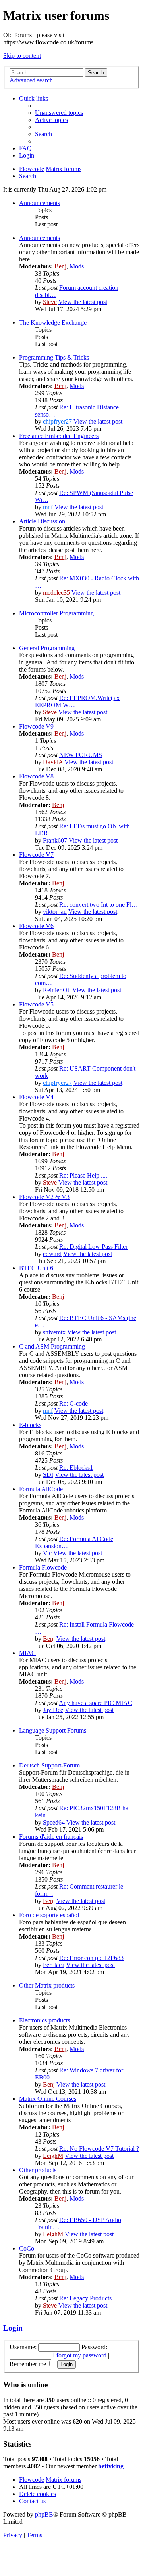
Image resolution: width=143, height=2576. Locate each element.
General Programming (47, 648)
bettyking (111, 2466)
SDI (48, 1475)
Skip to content (22, 56)
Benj (60, 266)
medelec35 (56, 593)
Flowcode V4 (36, 1097)
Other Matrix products (47, 1985)
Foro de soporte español (49, 1915)
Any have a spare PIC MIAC (96, 1703)
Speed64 (54, 1822)
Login (13, 2328)
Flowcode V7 (36, 855)
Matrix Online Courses (48, 2099)
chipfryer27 (57, 421)
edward (52, 1254)
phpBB (44, 2514)
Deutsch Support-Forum (49, 1765)
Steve (50, 302)
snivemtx (54, 1332)
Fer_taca (54, 1965)
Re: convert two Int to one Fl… (99, 905)
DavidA (53, 762)
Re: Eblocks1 (76, 1468)
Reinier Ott (57, 990)
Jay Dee (53, 1710)
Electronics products (44, 2020)
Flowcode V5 (36, 1004)
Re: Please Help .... (83, 1175)
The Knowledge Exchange (53, 322)
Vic (47, 1553)
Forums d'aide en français (51, 1837)
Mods (77, 266)
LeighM (53, 2156)
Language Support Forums (53, 1730)
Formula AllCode (41, 1489)
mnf (48, 507)
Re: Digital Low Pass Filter (93, 1247)
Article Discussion (42, 521)
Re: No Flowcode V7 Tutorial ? (99, 2149)
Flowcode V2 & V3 (44, 1197)
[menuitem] (59, 113)
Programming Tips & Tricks (54, 357)
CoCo (27, 2248)
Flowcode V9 (36, 726)
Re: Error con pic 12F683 (91, 1958)
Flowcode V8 (36, 776)
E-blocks (30, 1425)
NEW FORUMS (81, 755)
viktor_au (55, 912)
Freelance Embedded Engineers (59, 436)
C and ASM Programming (52, 1346)
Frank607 (55, 840)
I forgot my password (80, 2355)
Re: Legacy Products (85, 2298)
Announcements (40, 203)
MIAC (27, 1653)
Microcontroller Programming (56, 613)
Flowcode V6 (36, 926)
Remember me (29, 2364)
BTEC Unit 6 (36, 1268)
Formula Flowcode (43, 1567)
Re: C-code (73, 1403)
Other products (38, 2170)
